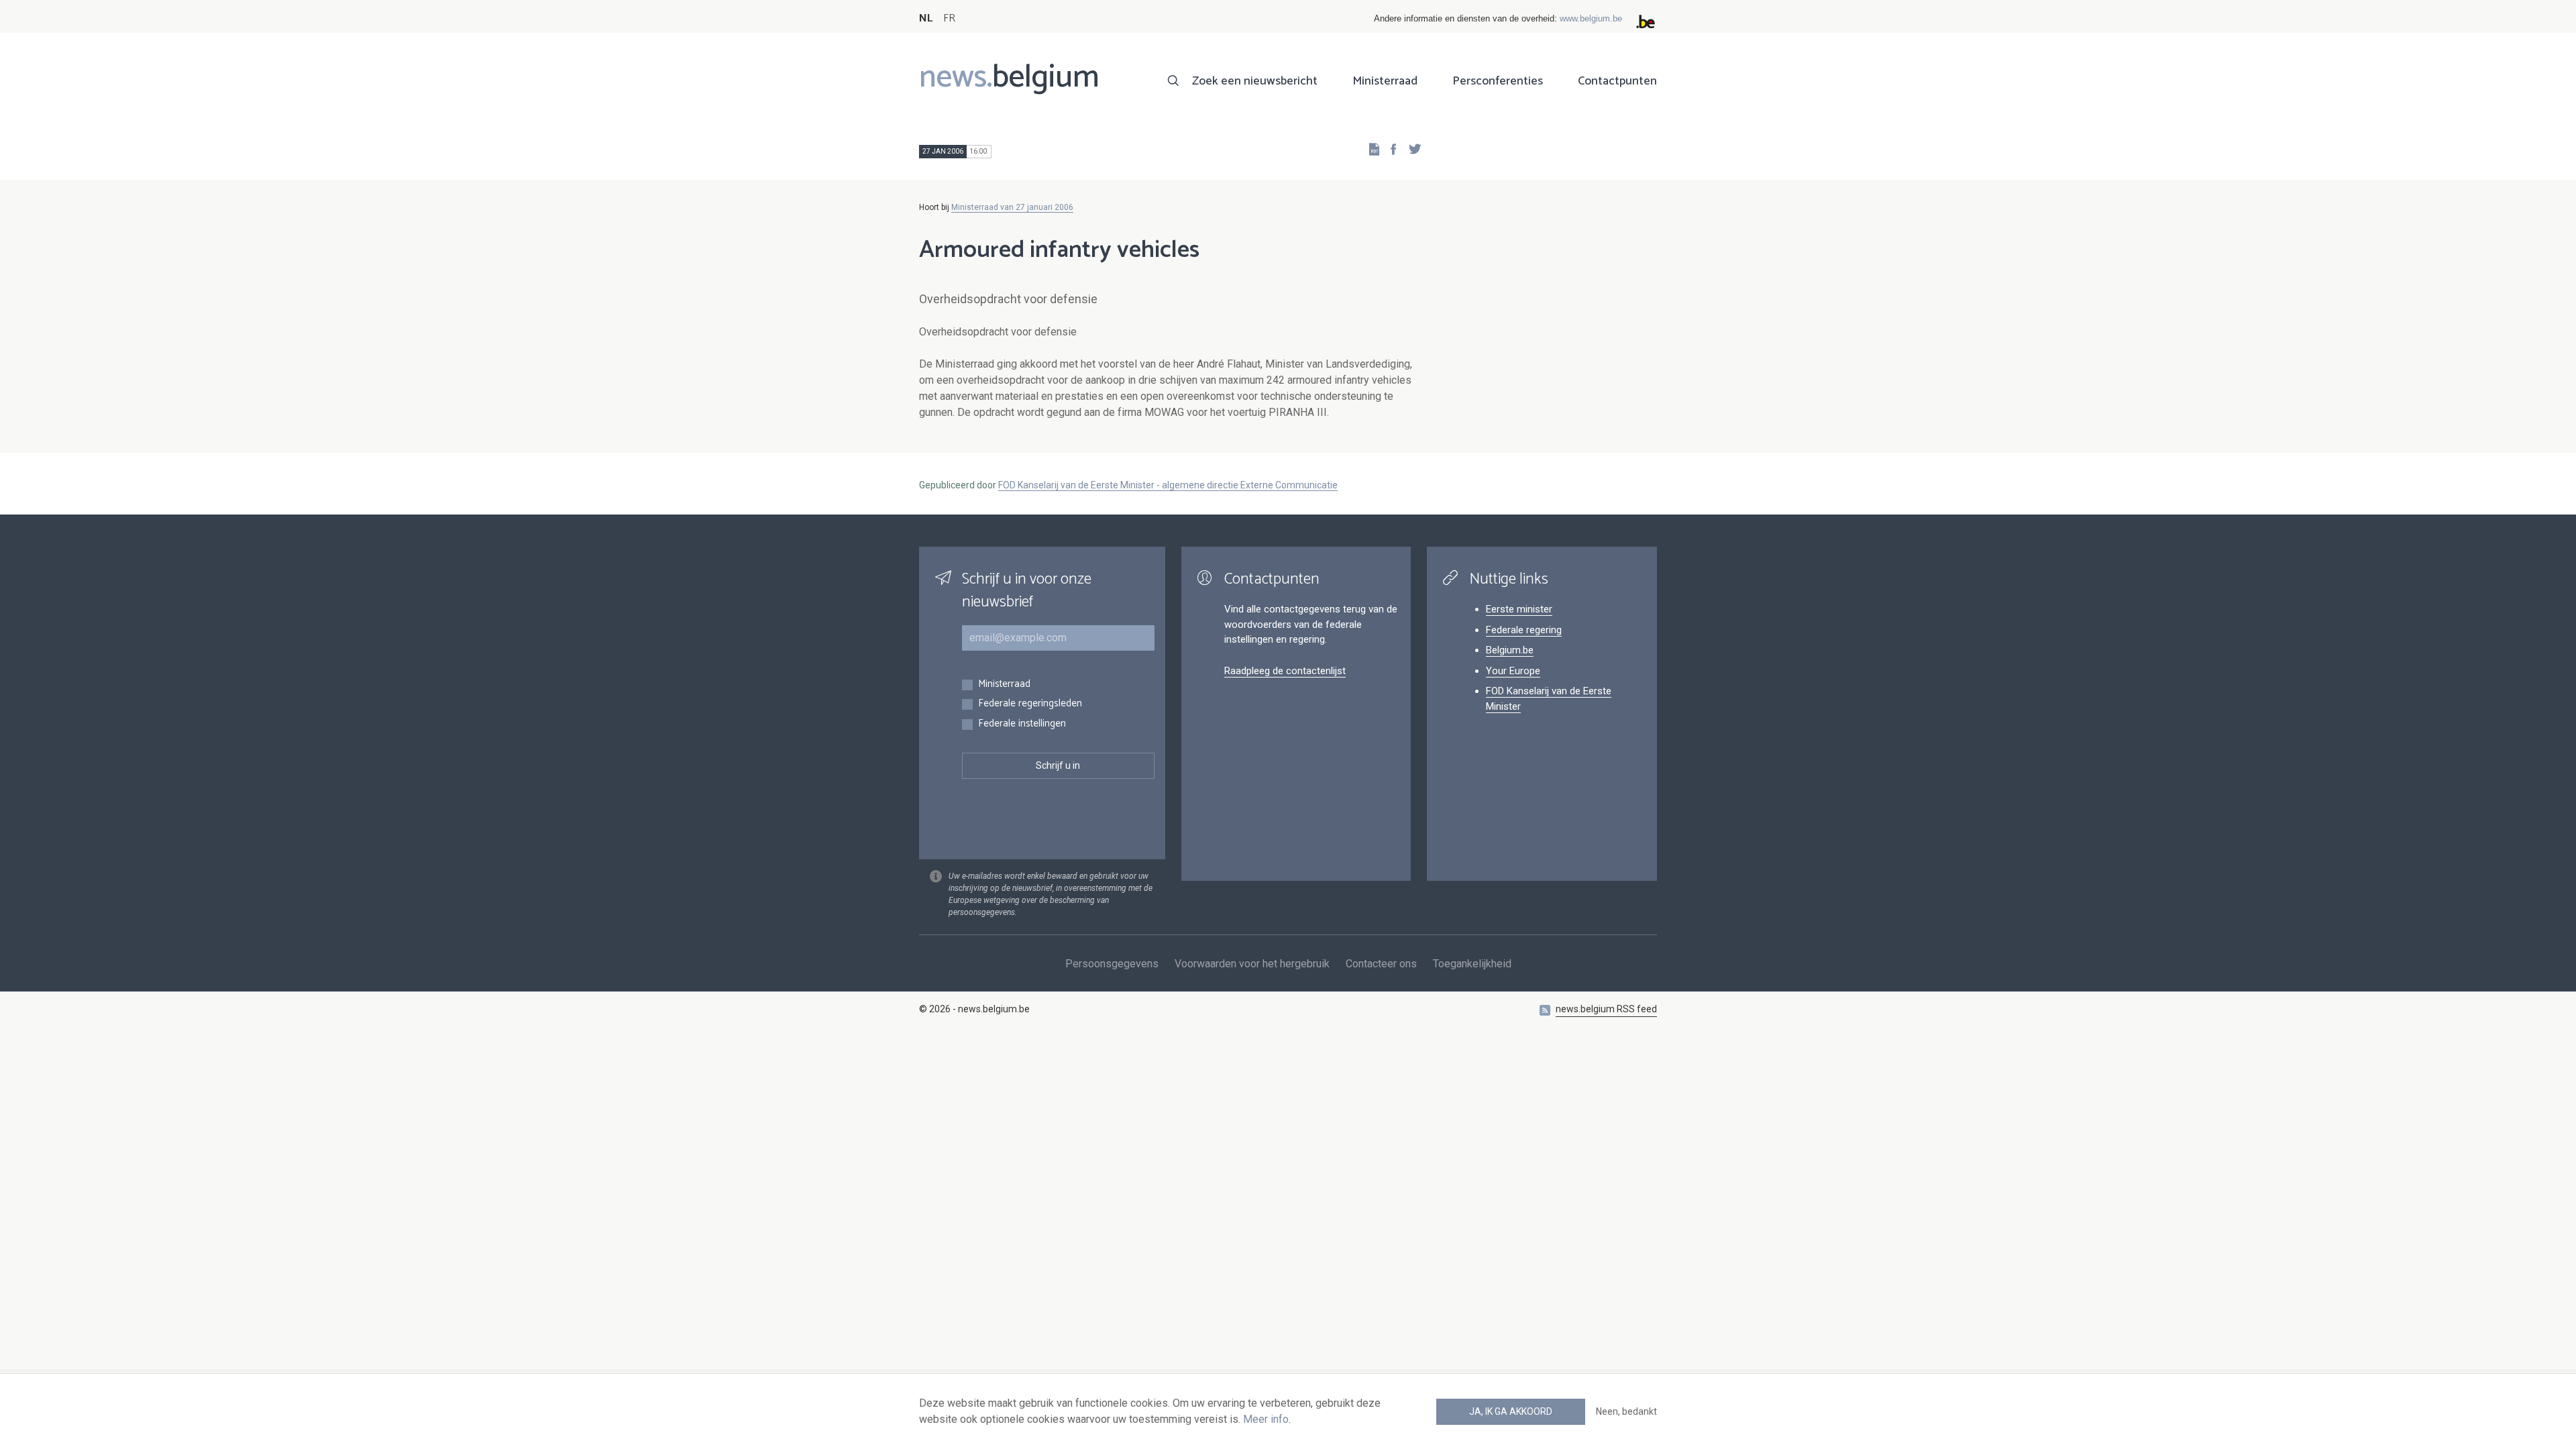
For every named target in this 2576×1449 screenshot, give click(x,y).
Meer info (1266, 1419)
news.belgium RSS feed (1606, 1009)
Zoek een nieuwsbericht (1255, 81)
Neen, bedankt (1626, 1411)
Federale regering (1524, 630)
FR (949, 18)
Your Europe (1513, 671)
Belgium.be (1510, 650)
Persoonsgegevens (1112, 964)
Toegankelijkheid (1472, 964)
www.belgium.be (1591, 18)
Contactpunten (1617, 81)
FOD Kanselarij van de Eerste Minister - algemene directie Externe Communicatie (1168, 485)
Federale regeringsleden (1030, 704)
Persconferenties (1498, 81)
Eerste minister (1519, 609)
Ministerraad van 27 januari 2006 (1012, 207)
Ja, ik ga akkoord (1511, 1411)
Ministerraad (1385, 81)
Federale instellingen (1022, 724)
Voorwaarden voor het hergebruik (1252, 964)
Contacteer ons (1381, 964)
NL (926, 18)
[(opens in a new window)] (1389, 149)
